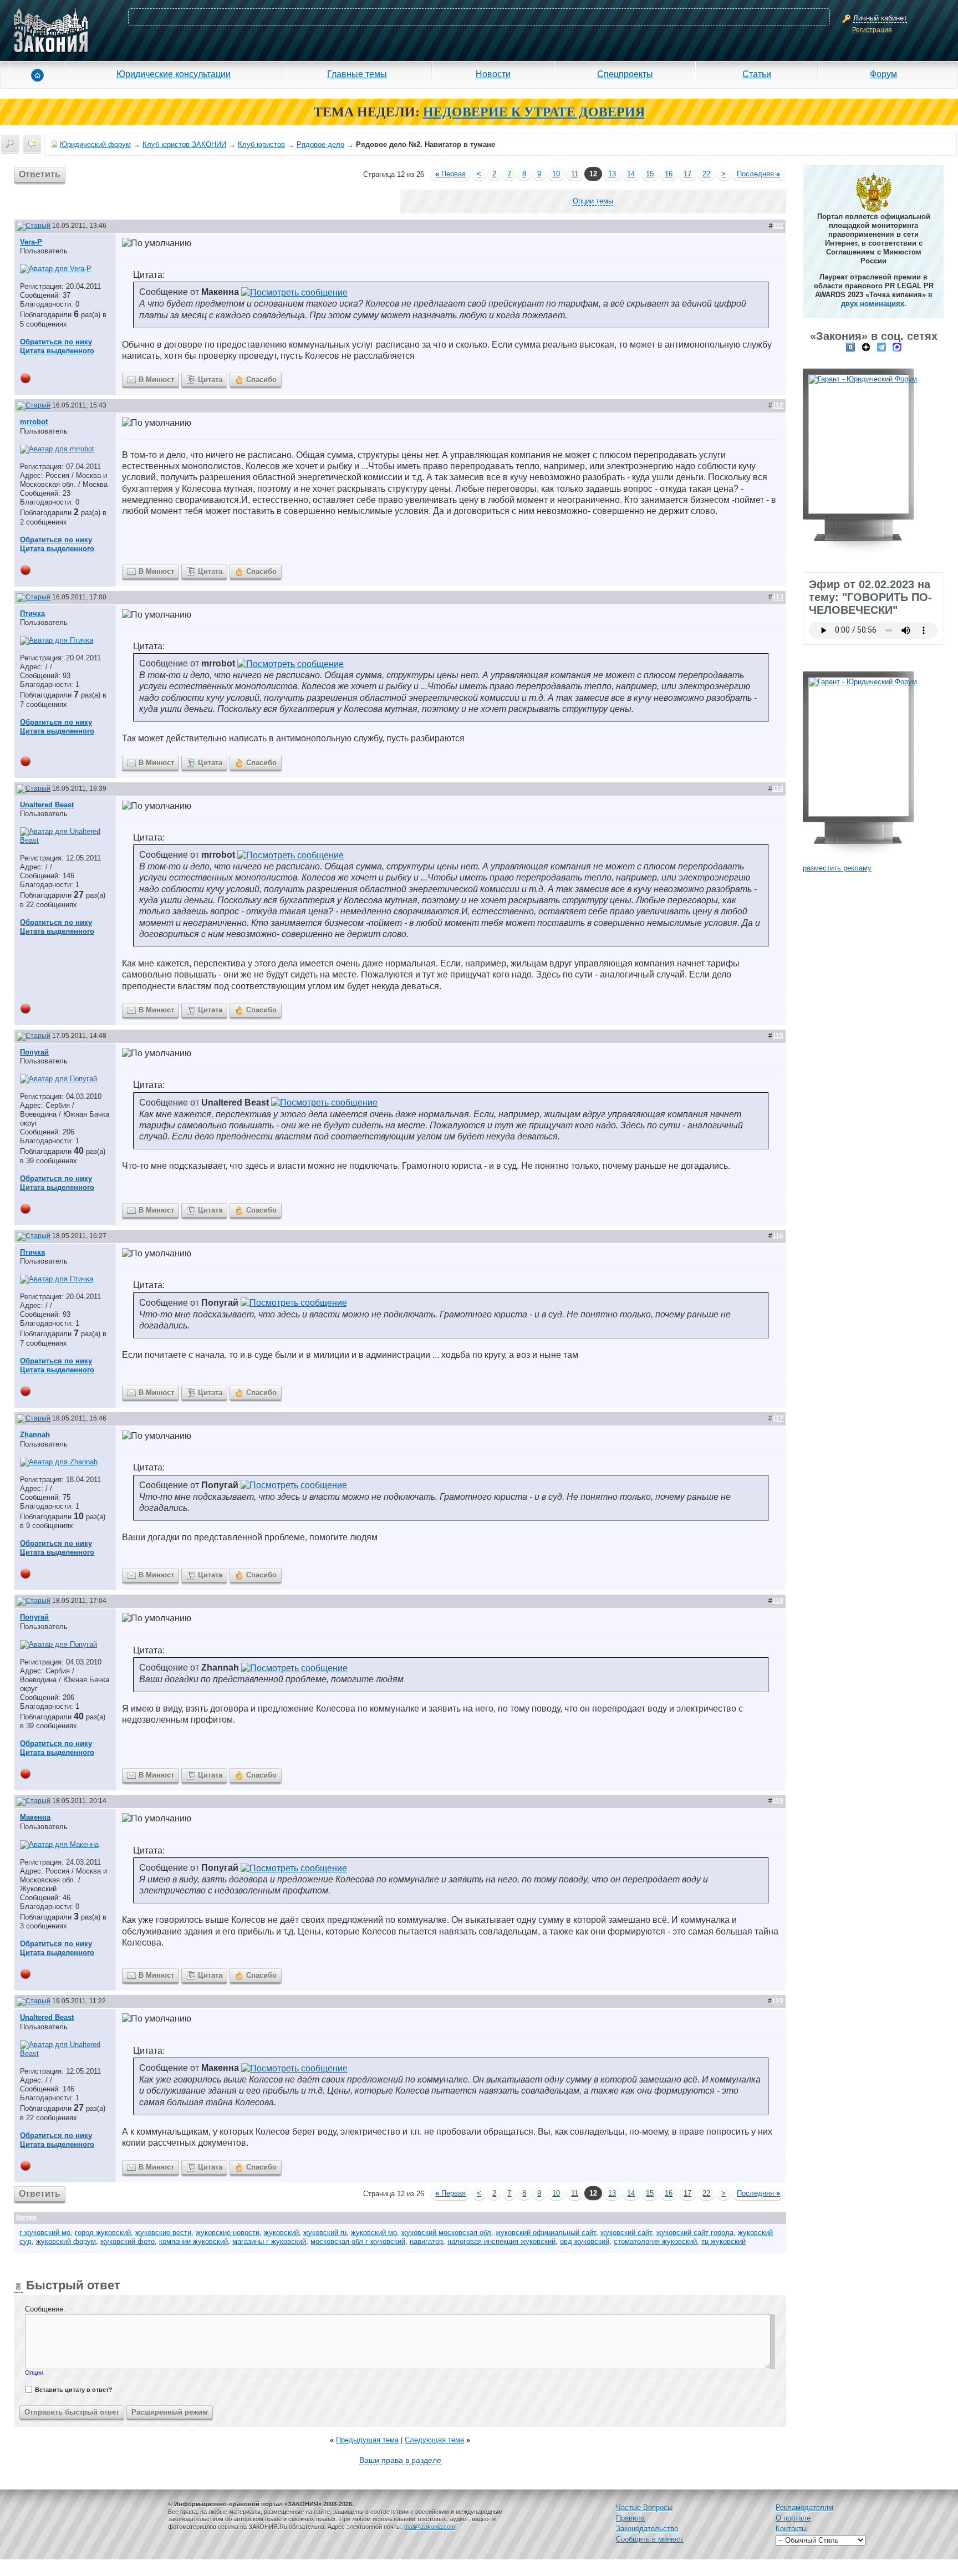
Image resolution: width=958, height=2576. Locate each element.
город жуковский (103, 2233)
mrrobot (34, 422)
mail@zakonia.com (430, 2527)
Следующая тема (434, 2440)
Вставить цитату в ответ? (74, 2390)
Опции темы (593, 201)
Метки (26, 2218)
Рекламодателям (804, 2508)
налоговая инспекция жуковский (501, 2241)
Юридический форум (95, 144)
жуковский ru (325, 2233)
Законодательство (647, 2529)
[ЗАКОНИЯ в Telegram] (881, 347)
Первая (450, 174)
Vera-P (31, 242)
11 (575, 174)
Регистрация (872, 30)
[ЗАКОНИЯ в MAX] (897, 347)
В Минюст (156, 380)
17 (687, 174)
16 (669, 174)
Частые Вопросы (644, 2508)
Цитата (210, 380)
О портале (793, 2518)
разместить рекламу (837, 868)
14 (631, 174)
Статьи (757, 74)
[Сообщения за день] (32, 144)
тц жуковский (723, 2241)
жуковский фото (128, 2241)
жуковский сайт (626, 2233)
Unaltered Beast (47, 805)
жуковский (281, 2233)
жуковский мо (374, 2233)
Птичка (32, 614)
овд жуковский (585, 2241)
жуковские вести (163, 2233)
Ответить (40, 174)
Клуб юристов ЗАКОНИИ (184, 144)
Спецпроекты (625, 74)
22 (706, 174)
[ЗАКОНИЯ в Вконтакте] (850, 347)
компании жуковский (193, 2241)
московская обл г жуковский (358, 2241)
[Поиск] (10, 144)
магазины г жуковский (269, 2241)
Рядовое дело (320, 144)
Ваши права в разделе (400, 2460)
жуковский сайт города (695, 2233)
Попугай (34, 1052)
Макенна (35, 1817)
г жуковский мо (45, 2233)
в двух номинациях (887, 299)
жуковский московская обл (446, 2233)
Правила (630, 2518)
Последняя (758, 174)
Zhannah (35, 1435)
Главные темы (357, 74)
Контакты (791, 2529)
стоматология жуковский (655, 2241)
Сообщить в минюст (650, 2539)
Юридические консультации (174, 74)
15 (650, 174)
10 (556, 174)
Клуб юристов (261, 144)
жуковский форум (66, 2241)
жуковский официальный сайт (546, 2233)
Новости (493, 74)
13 (612, 174)
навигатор (426, 2241)
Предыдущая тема (367, 2440)
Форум (883, 74)
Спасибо (261, 380)
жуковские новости (228, 2233)
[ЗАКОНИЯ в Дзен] (866, 347)
